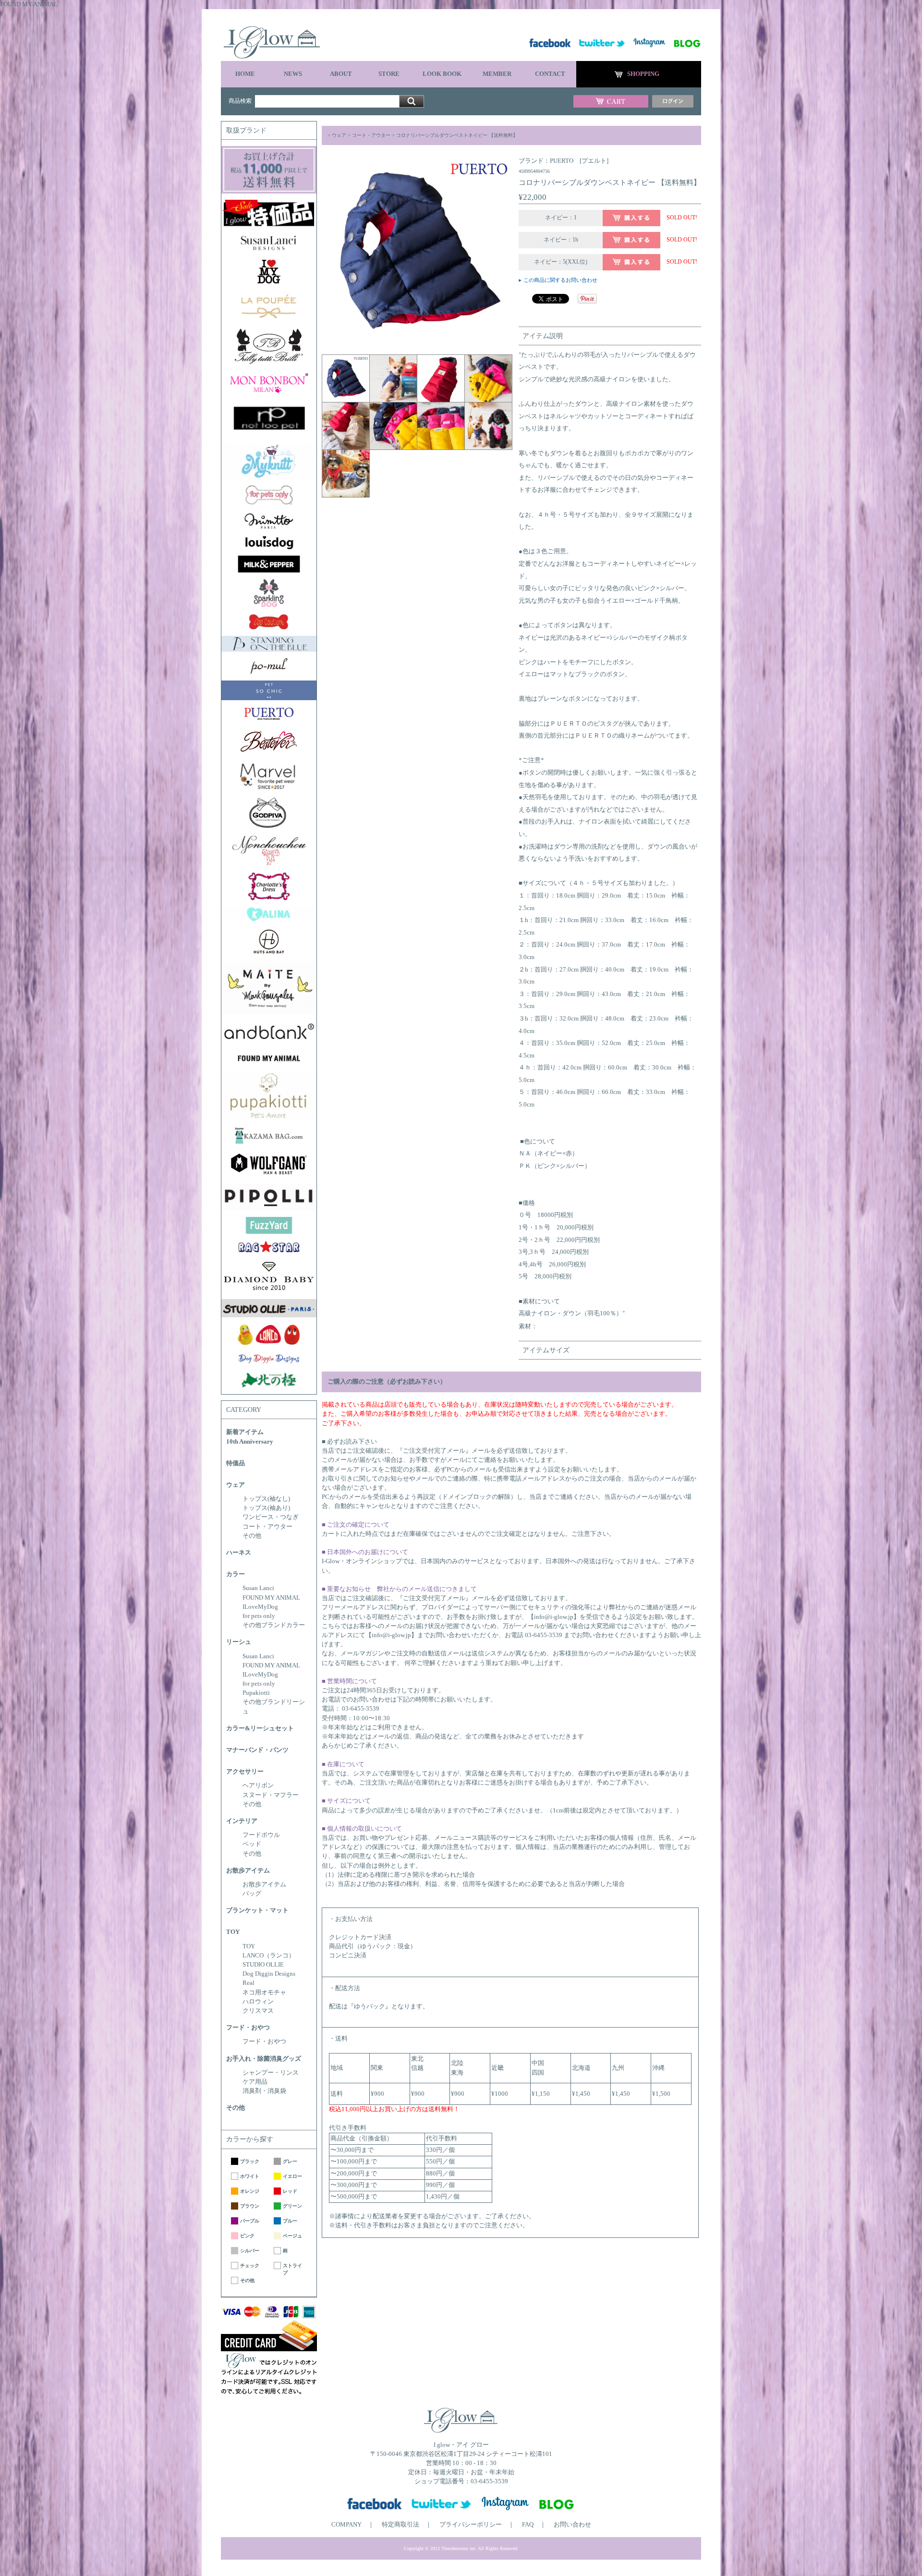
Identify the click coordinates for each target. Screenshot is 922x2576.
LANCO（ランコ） (269, 1956)
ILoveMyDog (260, 1607)
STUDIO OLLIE (263, 1965)
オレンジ (250, 2191)
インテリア (242, 1821)
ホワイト (250, 2176)
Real (249, 1983)
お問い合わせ (572, 2525)
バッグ (252, 1894)
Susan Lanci (258, 1588)
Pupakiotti (256, 1693)
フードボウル (261, 1835)
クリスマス (258, 2011)
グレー (290, 2161)
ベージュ (292, 2236)
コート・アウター (267, 1527)
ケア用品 (255, 2082)
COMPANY (346, 2525)
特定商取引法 (400, 2525)
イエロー (292, 2176)
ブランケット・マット (257, 1910)
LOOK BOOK (442, 74)
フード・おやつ (248, 2028)
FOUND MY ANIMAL (271, 1598)
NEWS (293, 74)
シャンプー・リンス (271, 2073)
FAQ (528, 2525)
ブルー (290, 2221)
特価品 (236, 1463)
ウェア (236, 1485)
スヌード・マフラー (271, 1795)
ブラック (250, 2161)
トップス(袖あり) (266, 1508)
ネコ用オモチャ (264, 1993)
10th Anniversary (250, 1442)
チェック (250, 2266)
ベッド (252, 1844)
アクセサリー (245, 1772)
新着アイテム (245, 1432)
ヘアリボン (258, 1786)
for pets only (259, 1616)
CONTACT (550, 74)
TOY (233, 1932)
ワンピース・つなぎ (271, 1517)
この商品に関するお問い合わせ (560, 280)
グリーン (292, 2206)
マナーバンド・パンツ (257, 1750)
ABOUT (341, 74)
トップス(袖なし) (266, 1499)
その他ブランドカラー (274, 1625)
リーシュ (239, 1642)
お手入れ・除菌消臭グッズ (264, 2059)
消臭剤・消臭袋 (264, 2091)
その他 (252, 1536)
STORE (389, 74)
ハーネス (239, 1553)
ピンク (247, 2236)
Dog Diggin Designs (269, 1974)
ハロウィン (258, 2002)
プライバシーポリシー (471, 2525)
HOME (245, 74)
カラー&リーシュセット (260, 1728)
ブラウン (250, 2206)
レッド (290, 2191)
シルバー (250, 2251)
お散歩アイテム (248, 1871)
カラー (236, 1574)
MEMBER (497, 74)
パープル (250, 2221)
